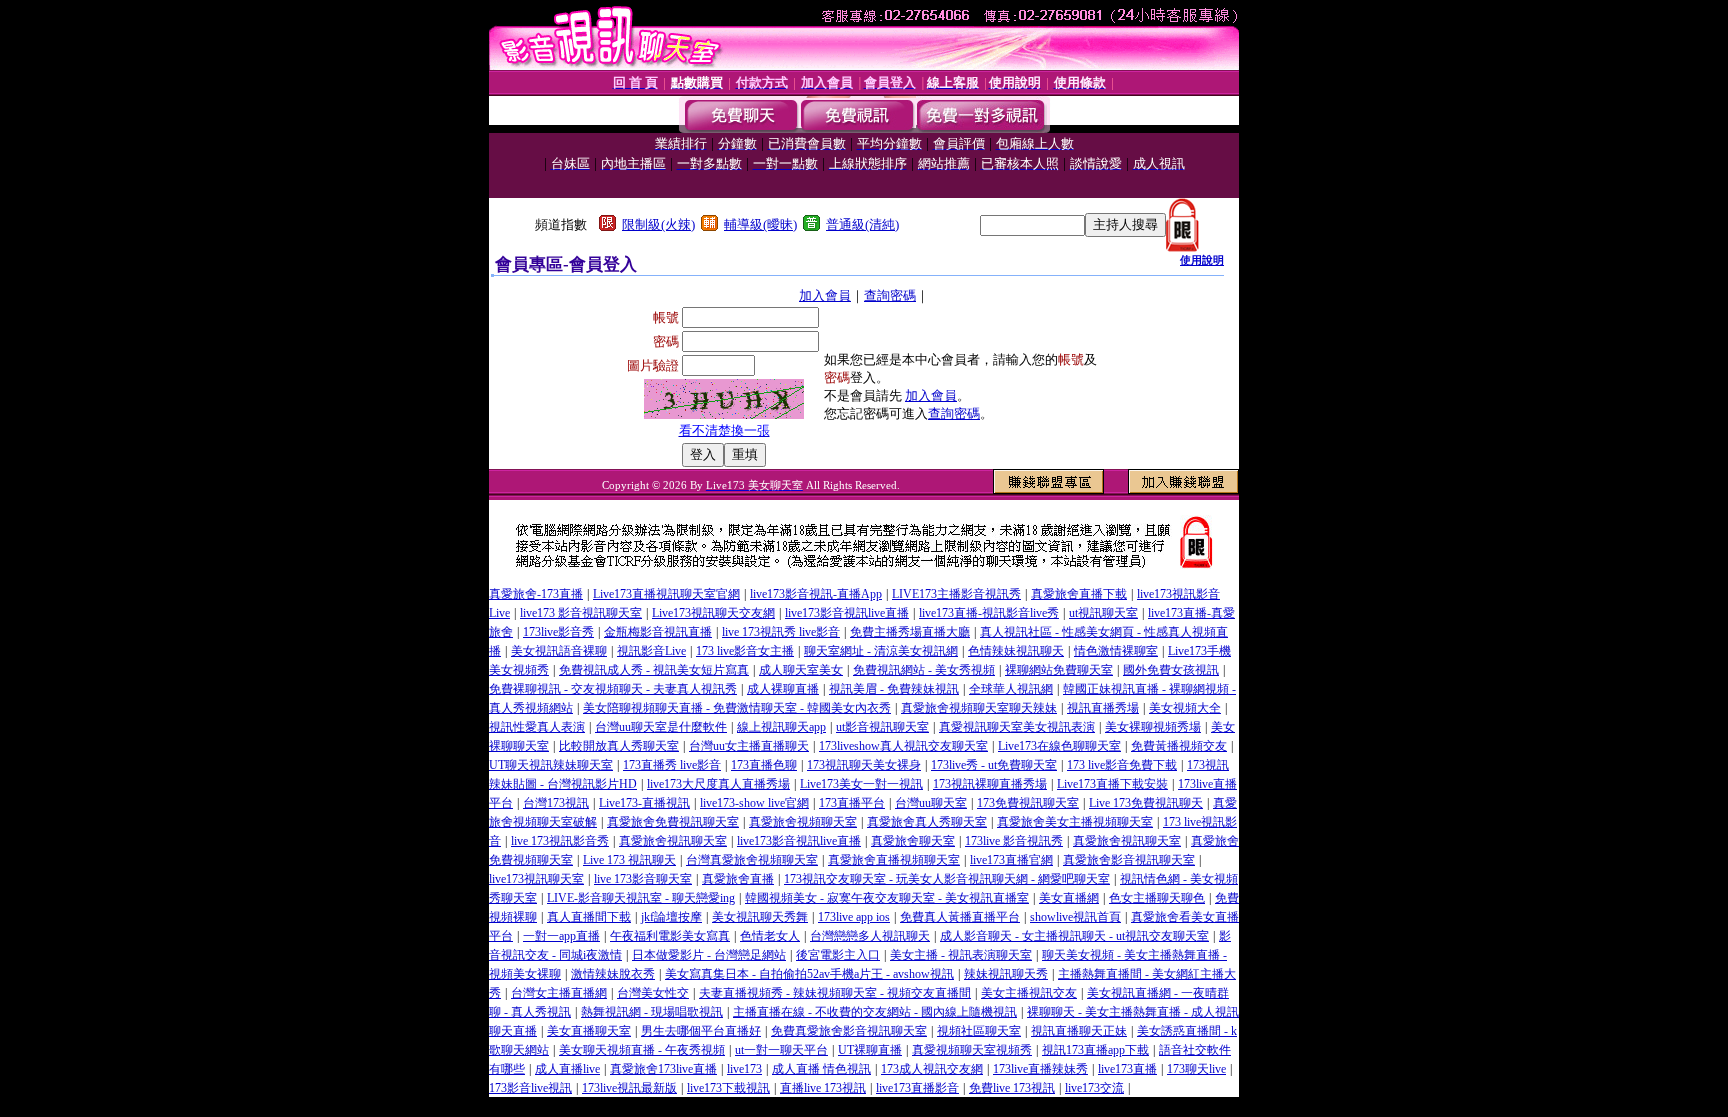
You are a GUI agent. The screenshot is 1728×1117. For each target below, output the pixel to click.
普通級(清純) (862, 224)
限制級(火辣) (658, 224)
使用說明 (1202, 260)
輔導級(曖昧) (760, 224)
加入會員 (825, 295)
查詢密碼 (890, 295)
